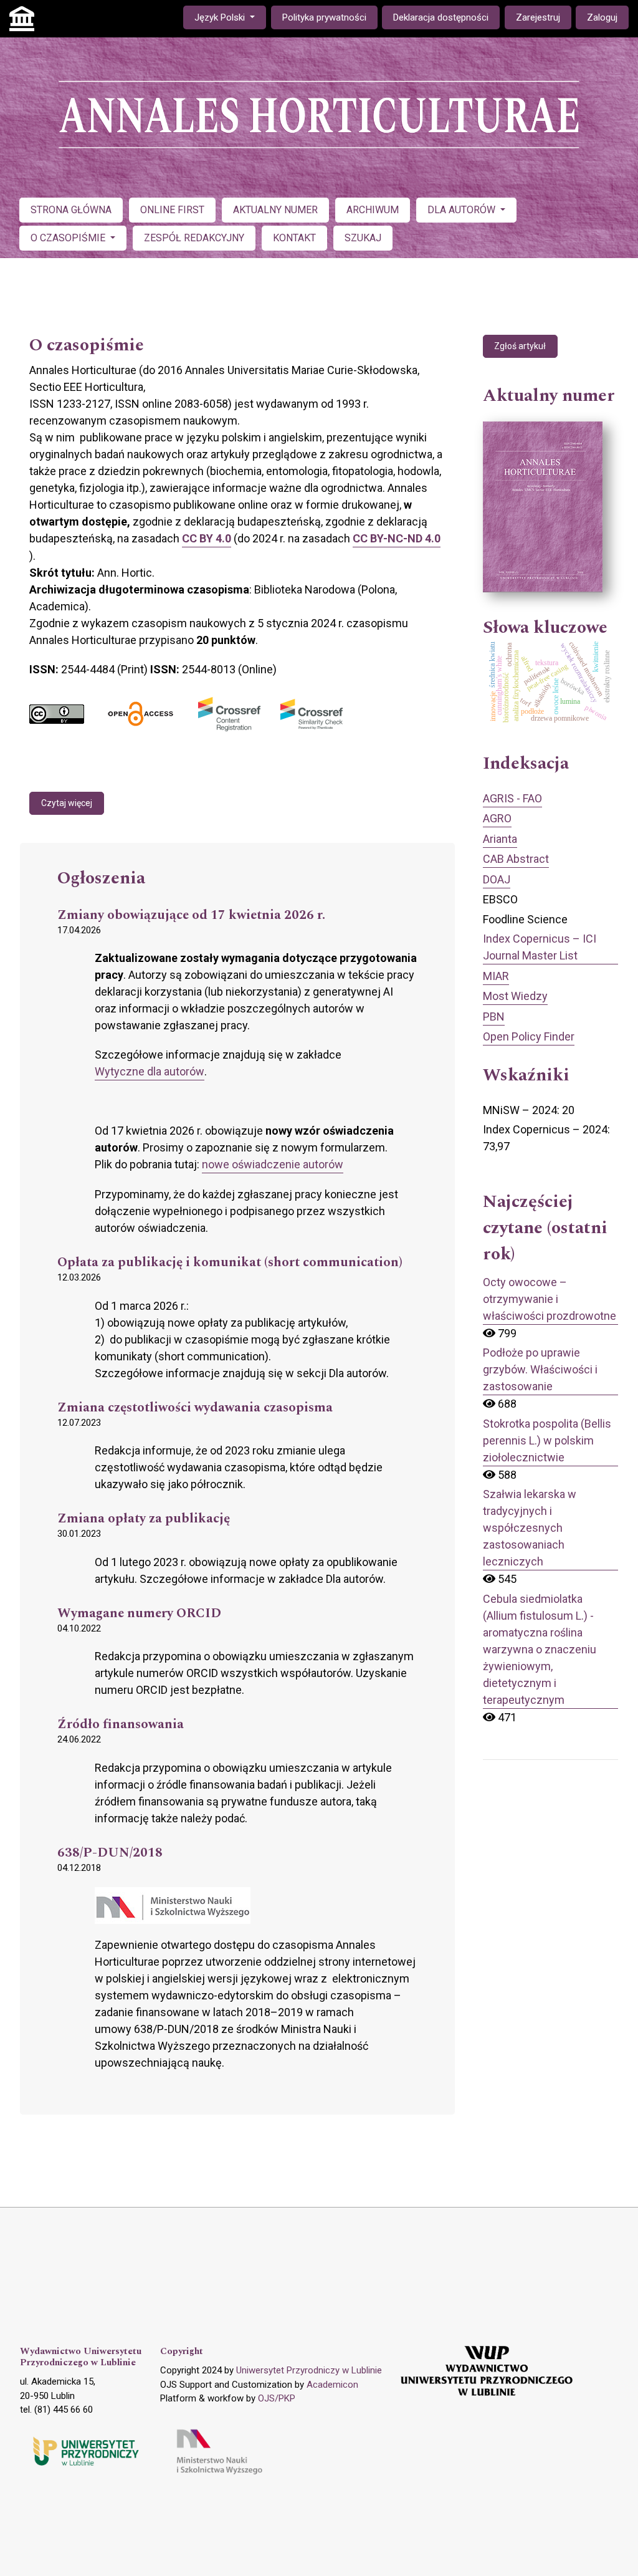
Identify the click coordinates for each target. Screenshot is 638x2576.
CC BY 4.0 (207, 538)
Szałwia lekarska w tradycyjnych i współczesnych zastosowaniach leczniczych (530, 1528)
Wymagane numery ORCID (139, 1614)
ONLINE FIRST (172, 210)
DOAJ (497, 879)
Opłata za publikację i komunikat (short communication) (230, 1263)
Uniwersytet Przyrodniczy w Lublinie (309, 2370)
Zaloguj (602, 17)
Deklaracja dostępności (441, 17)
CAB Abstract (516, 859)
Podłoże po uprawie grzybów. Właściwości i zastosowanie (540, 1369)
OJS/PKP (277, 2398)
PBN (494, 1016)
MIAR (496, 976)
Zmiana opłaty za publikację (144, 1519)
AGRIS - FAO (512, 798)
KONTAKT (294, 238)
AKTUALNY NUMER (275, 210)
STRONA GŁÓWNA (71, 210)
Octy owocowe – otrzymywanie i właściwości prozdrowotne (550, 1299)
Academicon (332, 2385)
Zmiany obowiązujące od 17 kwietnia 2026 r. (191, 916)
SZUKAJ (363, 238)
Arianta (500, 839)
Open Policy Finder (529, 1036)
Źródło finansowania (121, 1725)
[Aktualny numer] (543, 507)
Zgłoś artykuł (520, 346)
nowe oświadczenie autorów (273, 1164)
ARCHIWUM (373, 210)
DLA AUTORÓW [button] (463, 210)
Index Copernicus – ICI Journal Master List (540, 947)
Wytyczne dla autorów (150, 1071)
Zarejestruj (538, 17)
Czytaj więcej (67, 803)
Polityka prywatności (324, 17)
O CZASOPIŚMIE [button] (69, 238)
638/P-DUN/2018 (110, 1853)
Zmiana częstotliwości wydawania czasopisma (195, 1408)
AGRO (497, 818)
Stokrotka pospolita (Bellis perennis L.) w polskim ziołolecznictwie (547, 1440)
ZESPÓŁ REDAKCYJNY (194, 238)
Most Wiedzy (515, 996)
